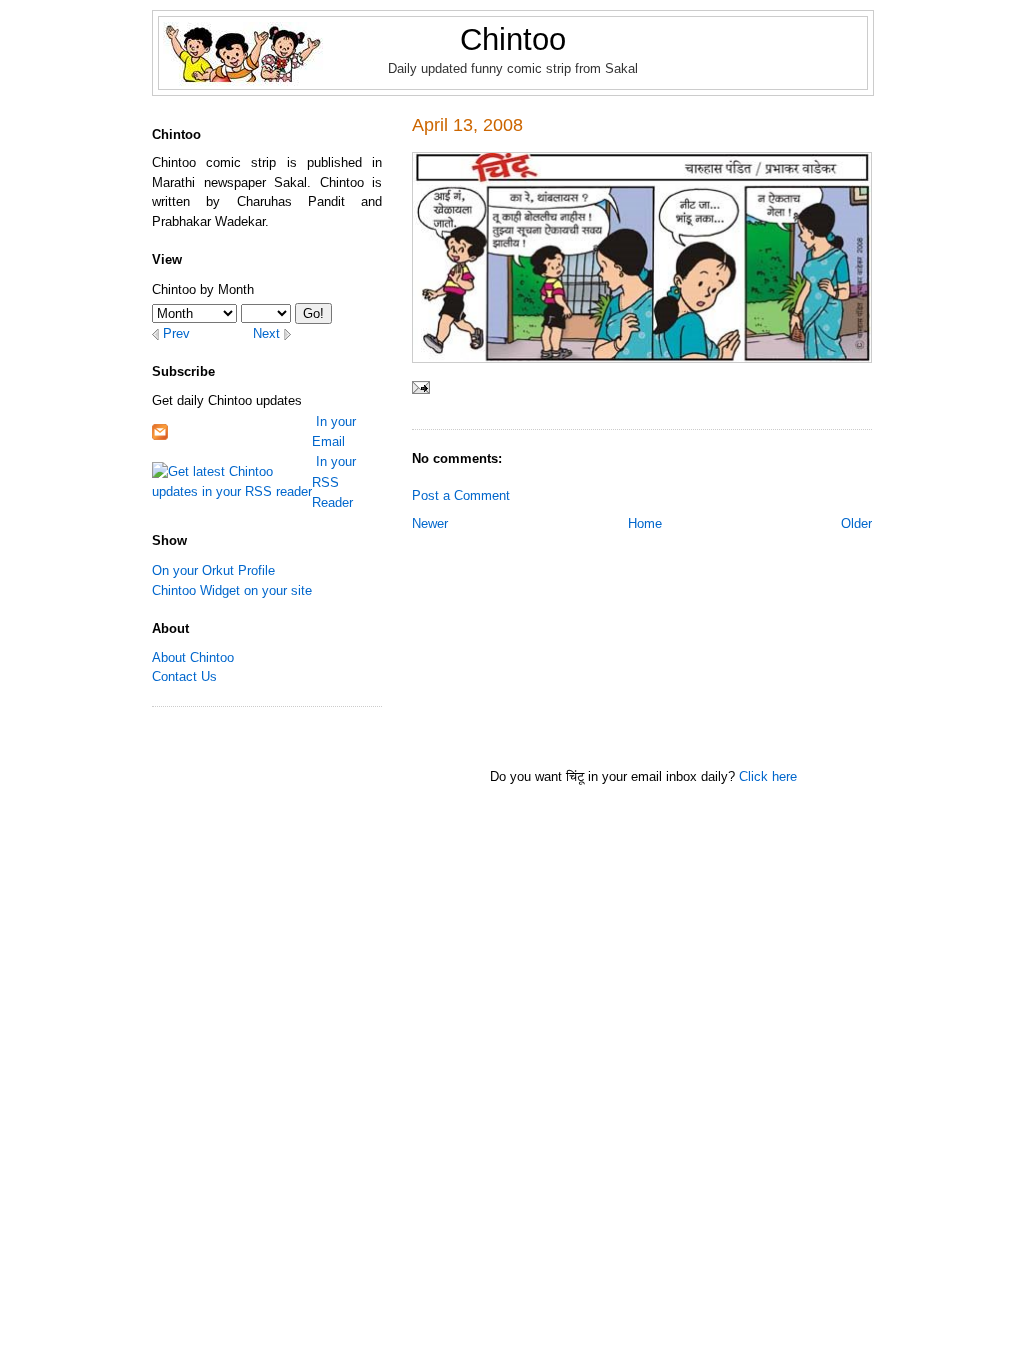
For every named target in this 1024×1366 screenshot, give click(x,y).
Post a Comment (461, 495)
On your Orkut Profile (213, 570)
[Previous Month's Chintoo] (155, 333)
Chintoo (513, 39)
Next (266, 333)
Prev (176, 333)
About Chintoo (193, 657)
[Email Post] (421, 388)
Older (856, 523)
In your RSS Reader (334, 482)
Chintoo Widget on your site (232, 590)
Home (645, 523)
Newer (430, 523)
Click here (768, 776)
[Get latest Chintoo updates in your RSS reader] (232, 480)
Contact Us (184, 676)
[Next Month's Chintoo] (287, 333)
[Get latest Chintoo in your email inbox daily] (160, 430)
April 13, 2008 (467, 125)
